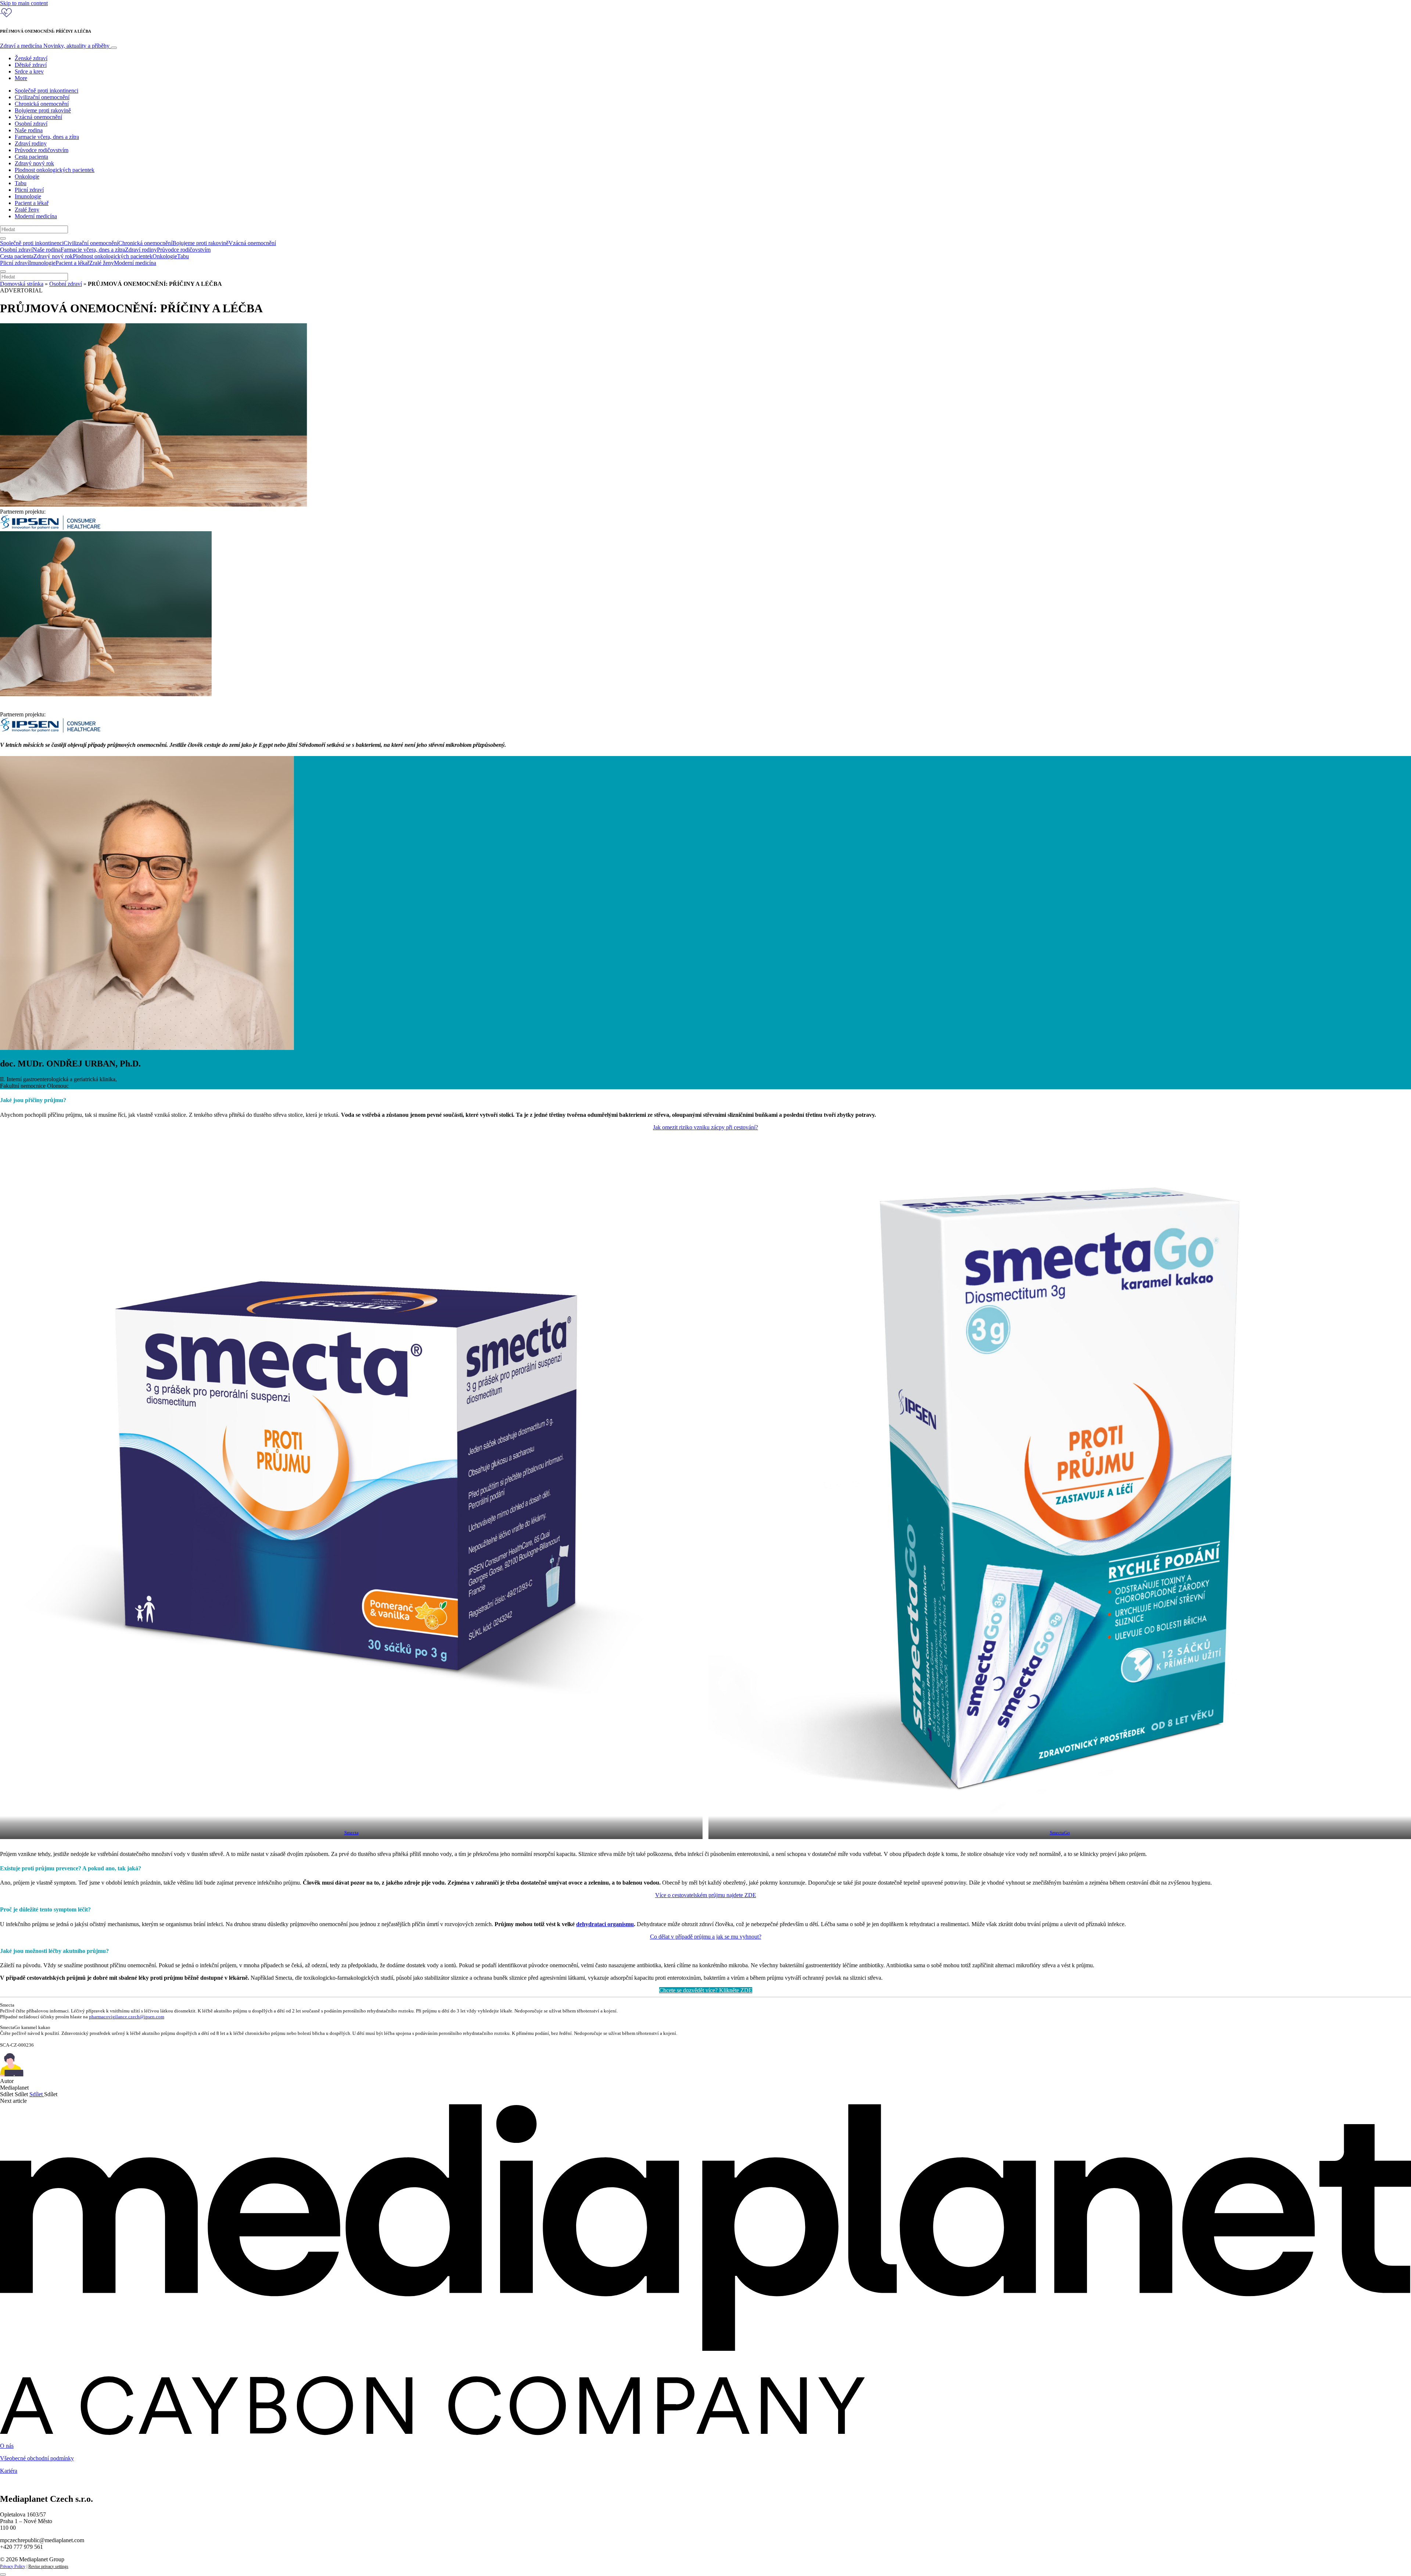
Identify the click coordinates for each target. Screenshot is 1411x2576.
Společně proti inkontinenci (46, 91)
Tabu (21, 183)
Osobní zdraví (31, 124)
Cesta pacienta (31, 157)
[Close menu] (3, 271)
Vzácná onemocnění (38, 117)
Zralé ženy (27, 210)
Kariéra (9, 2471)
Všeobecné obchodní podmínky (37, 2458)
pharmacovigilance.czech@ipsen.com (127, 2017)
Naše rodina (29, 130)
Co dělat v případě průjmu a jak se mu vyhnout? (706, 1937)
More (21, 78)
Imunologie (28, 196)
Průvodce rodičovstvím (42, 150)
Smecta (351, 1833)
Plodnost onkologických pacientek (55, 170)
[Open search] (3, 238)
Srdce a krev (29, 71)
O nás (7, 2446)
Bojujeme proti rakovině (43, 110)
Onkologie (27, 177)
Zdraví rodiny (31, 143)
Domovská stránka (22, 284)
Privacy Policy (13, 2566)
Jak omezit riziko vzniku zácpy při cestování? (705, 1127)
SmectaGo (1060, 1833)
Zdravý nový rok (34, 163)
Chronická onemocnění (42, 104)
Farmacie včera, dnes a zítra (47, 137)
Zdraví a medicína (55, 46)
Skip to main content (24, 3)
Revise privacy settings (48, 2566)
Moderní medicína (36, 216)
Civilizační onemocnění (42, 97)
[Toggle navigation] (114, 48)
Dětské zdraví (31, 65)
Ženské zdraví (31, 58)
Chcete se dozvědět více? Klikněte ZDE (706, 1990)
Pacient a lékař (32, 203)
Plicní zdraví (29, 190)
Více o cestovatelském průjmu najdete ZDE (706, 1895)
